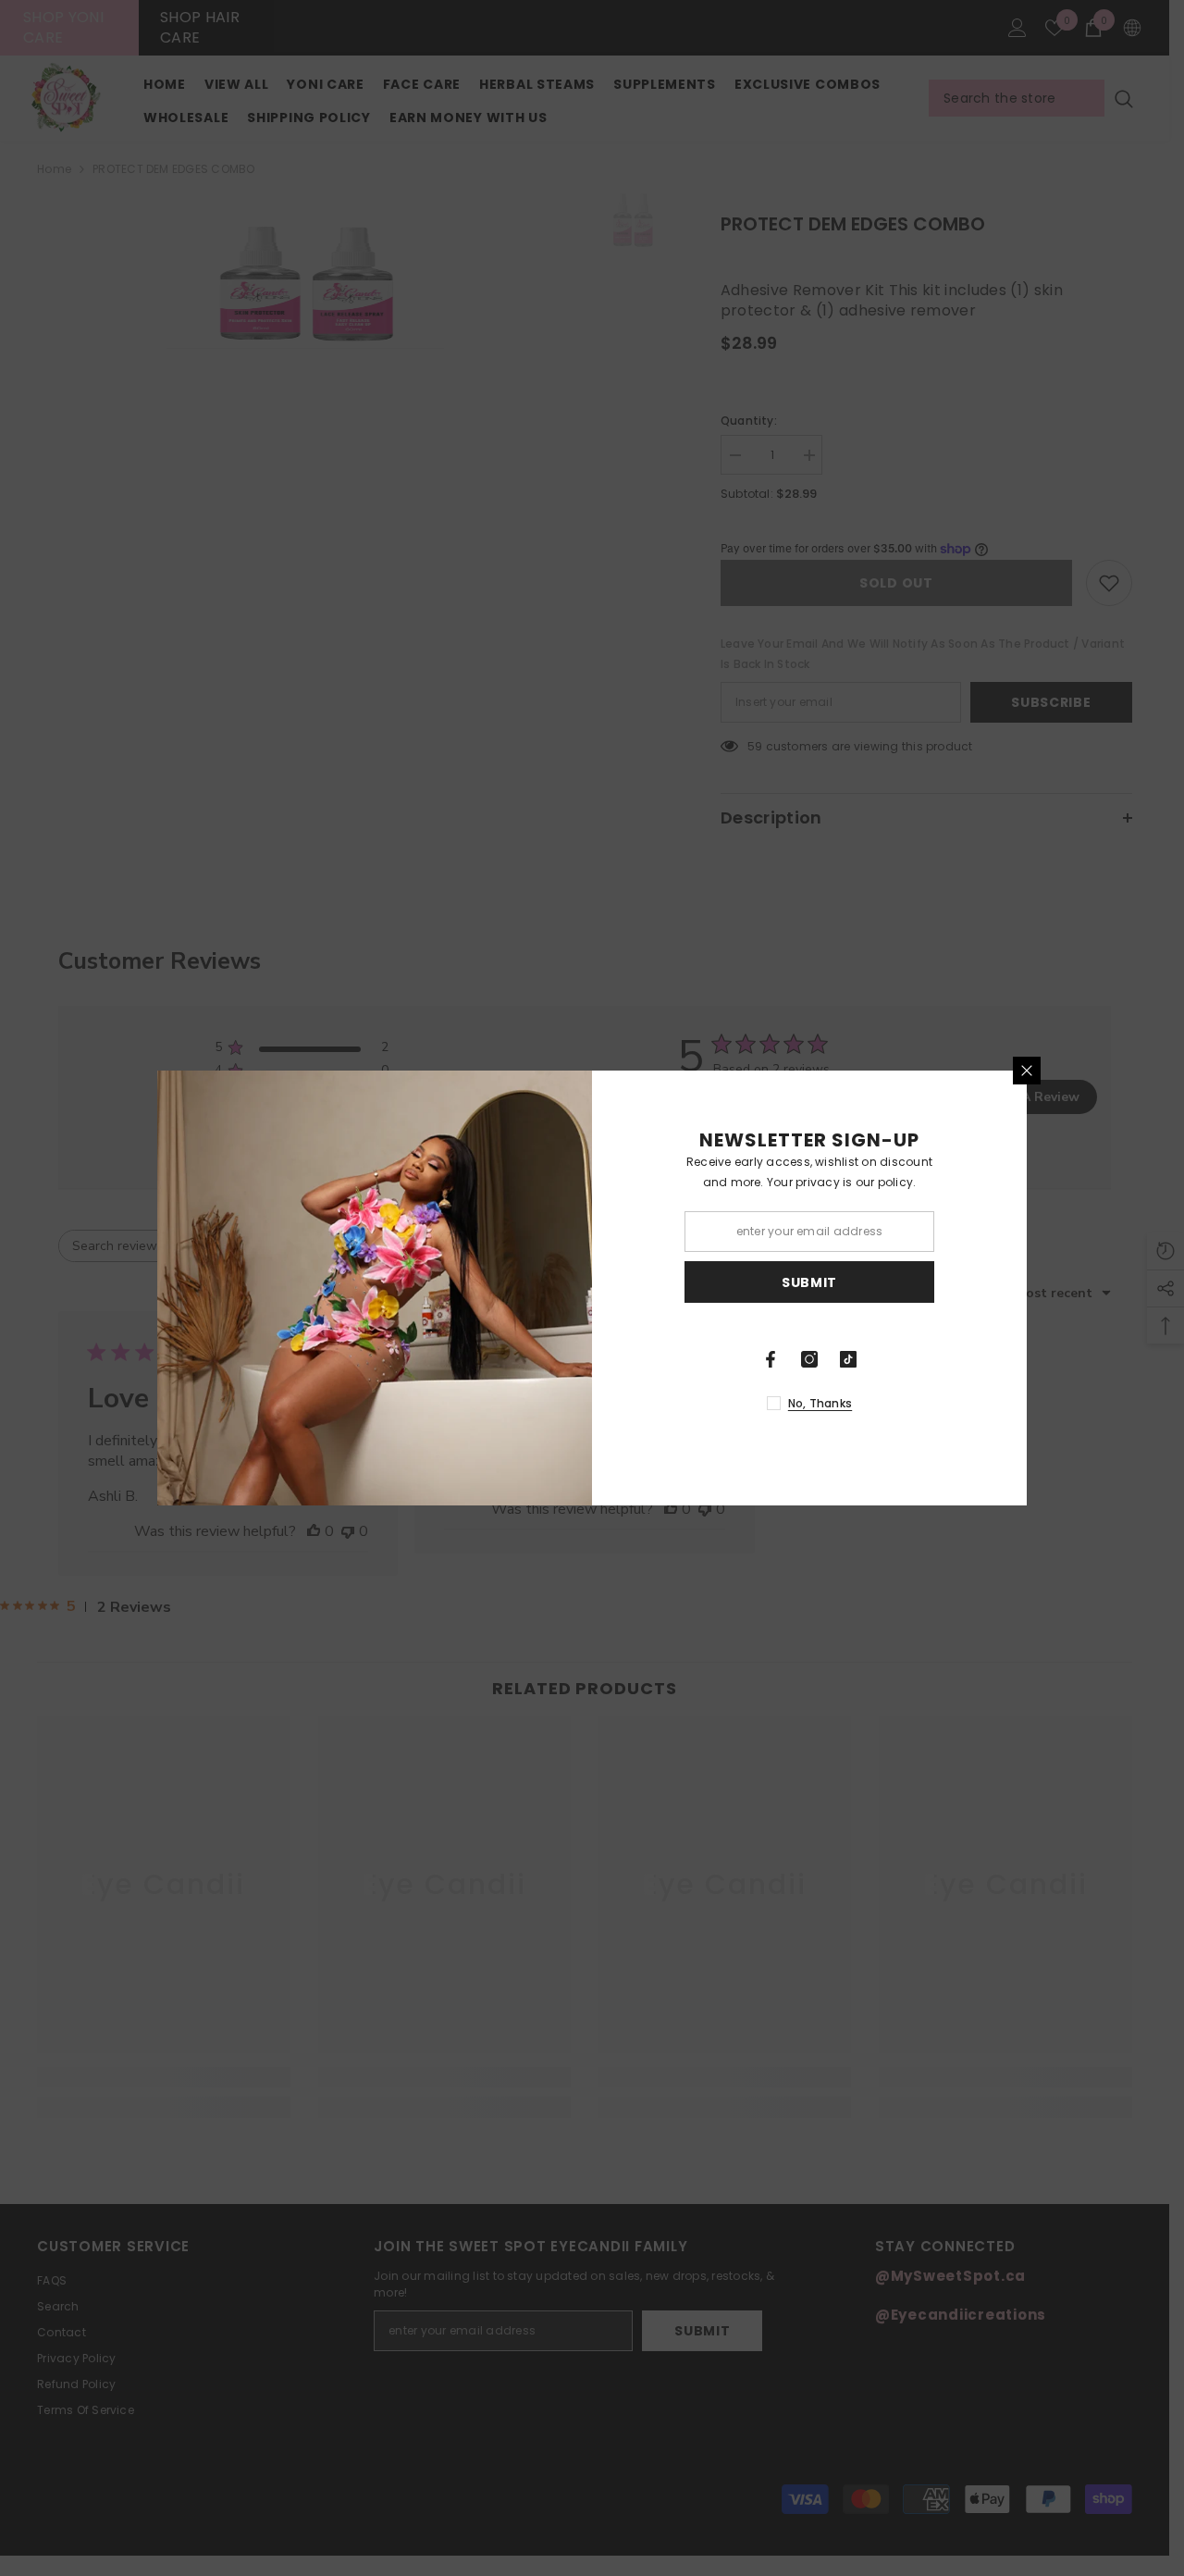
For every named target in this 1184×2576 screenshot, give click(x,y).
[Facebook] (771, 1359)
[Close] (1027, 1071)
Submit (809, 1282)
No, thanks (820, 1403)
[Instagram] (809, 1359)
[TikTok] (848, 1359)
